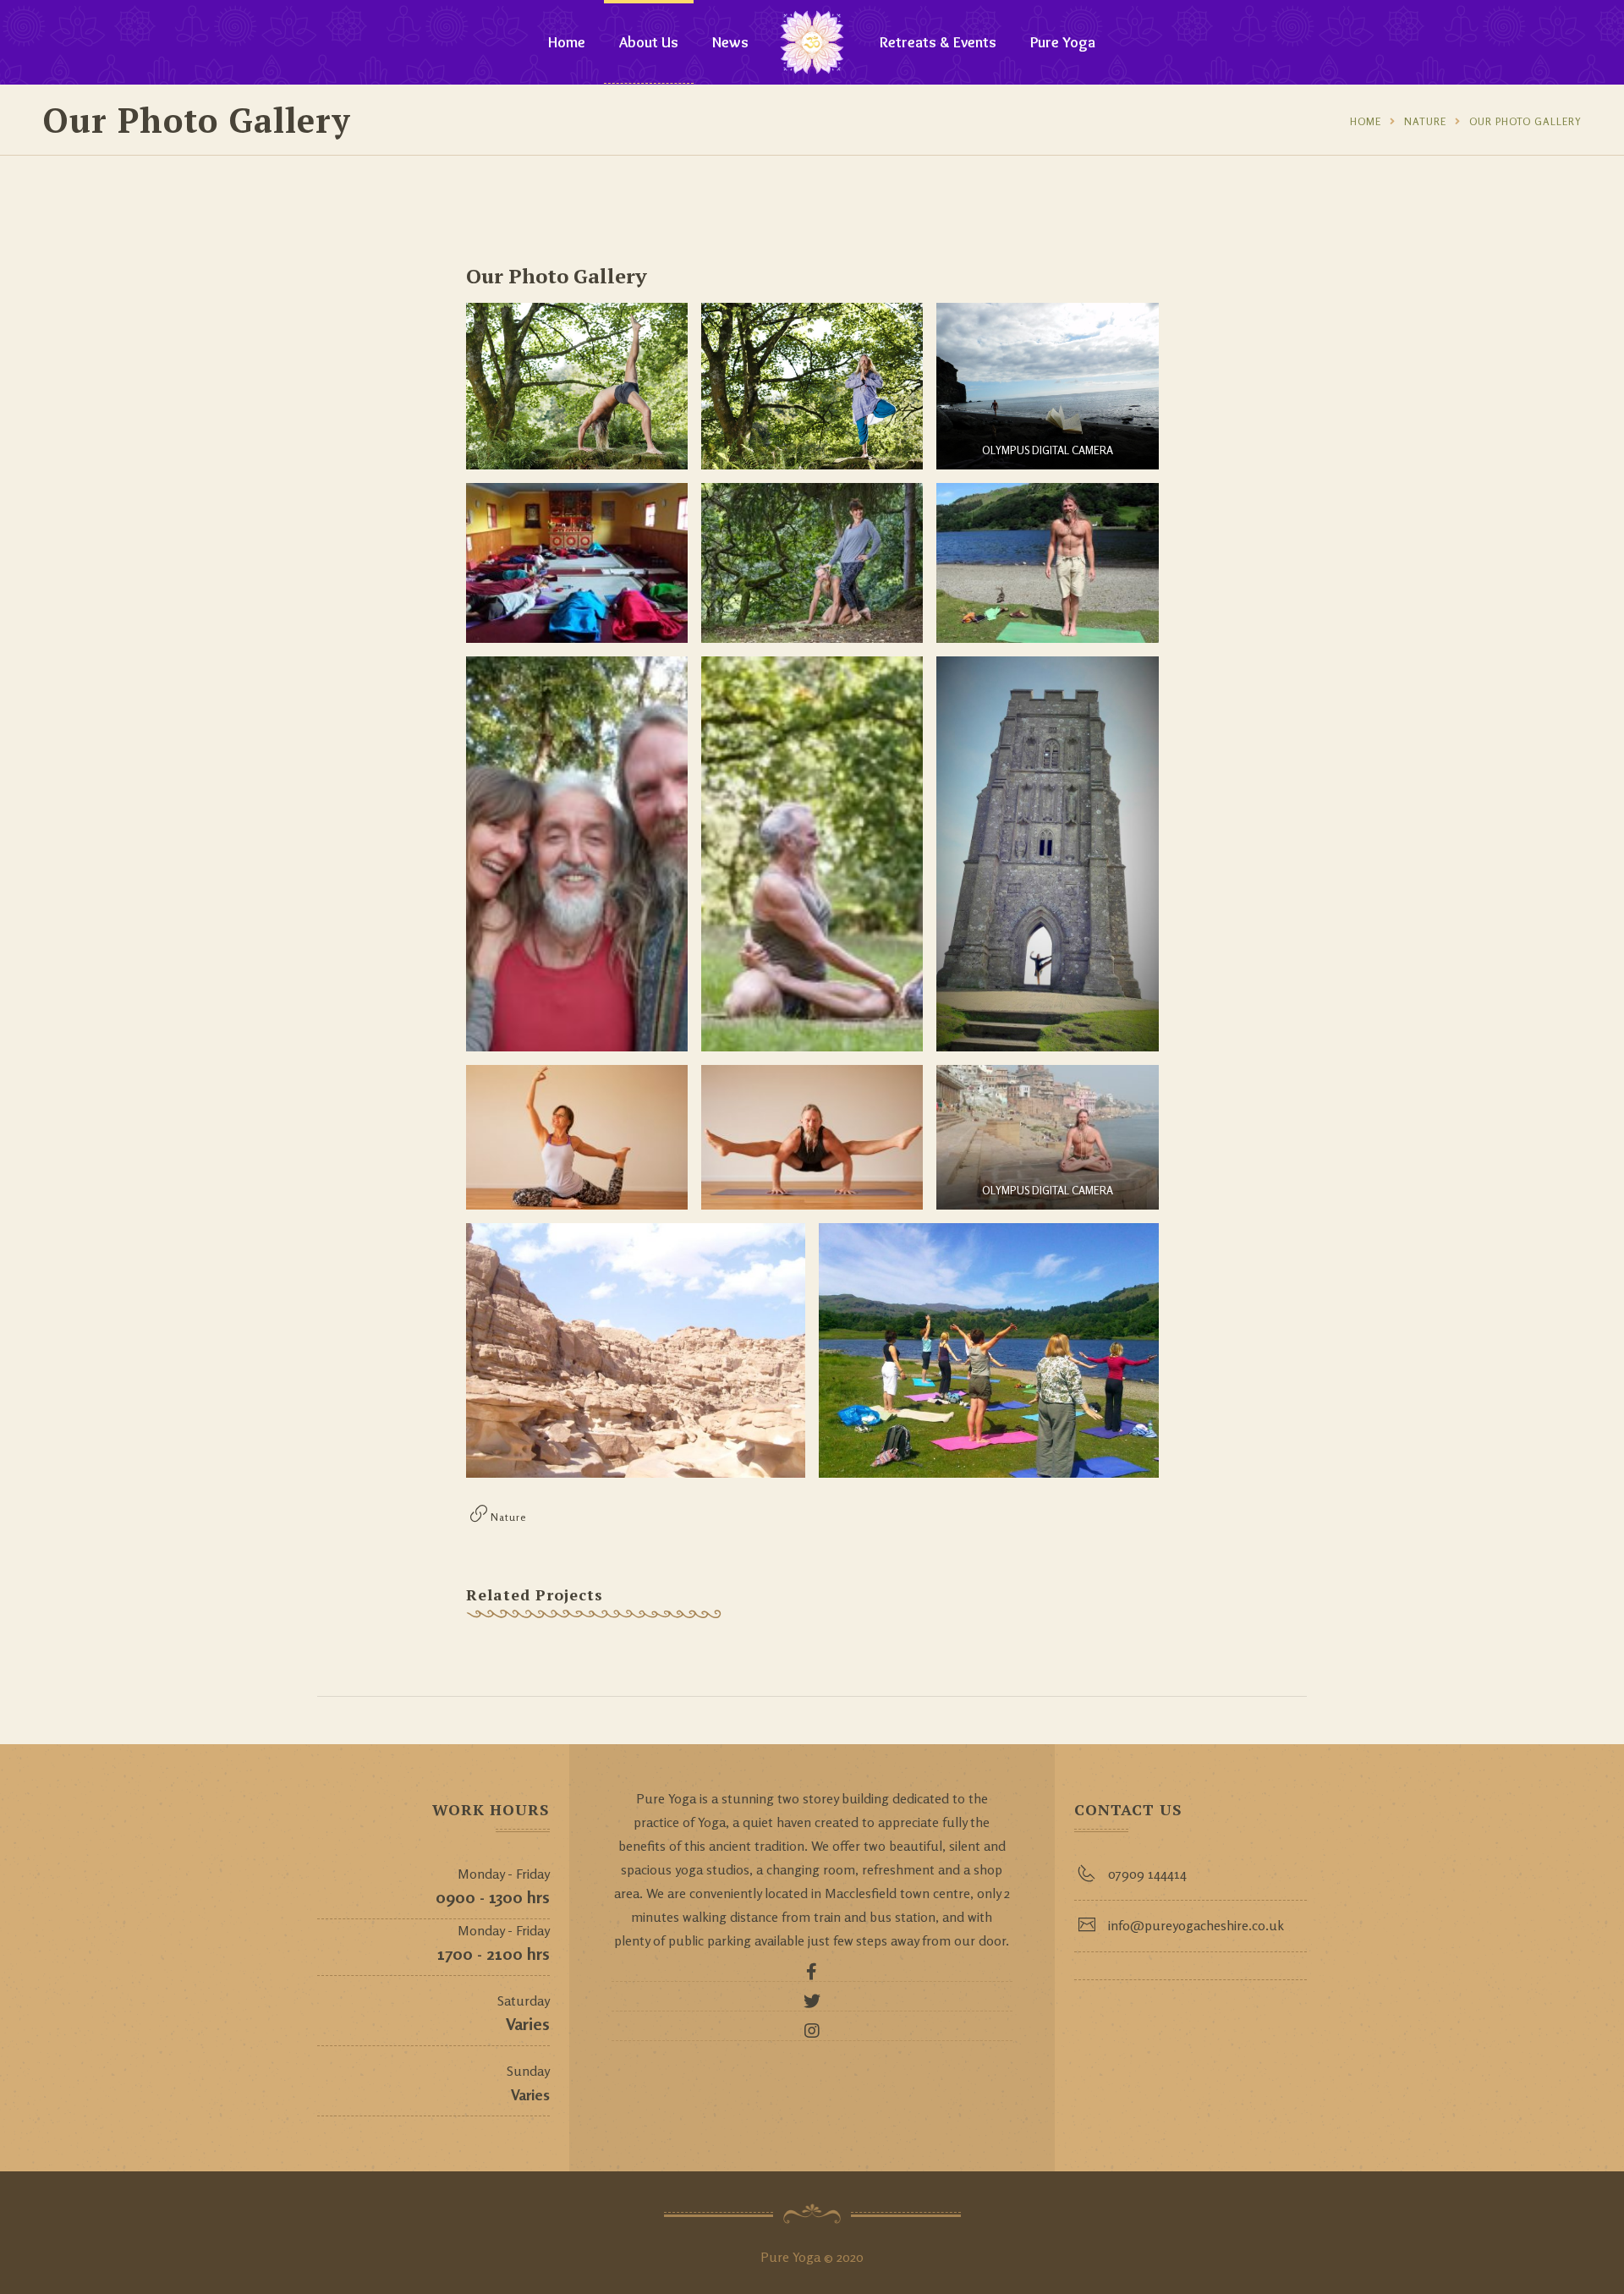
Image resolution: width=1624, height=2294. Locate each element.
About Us (649, 42)
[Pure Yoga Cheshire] (812, 42)
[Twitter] (812, 2006)
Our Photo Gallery (1525, 121)
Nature (1425, 121)
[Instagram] (812, 2035)
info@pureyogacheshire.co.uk (1196, 1925)
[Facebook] (812, 1976)
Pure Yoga (1063, 42)
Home (567, 42)
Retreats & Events (938, 42)
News (730, 42)
